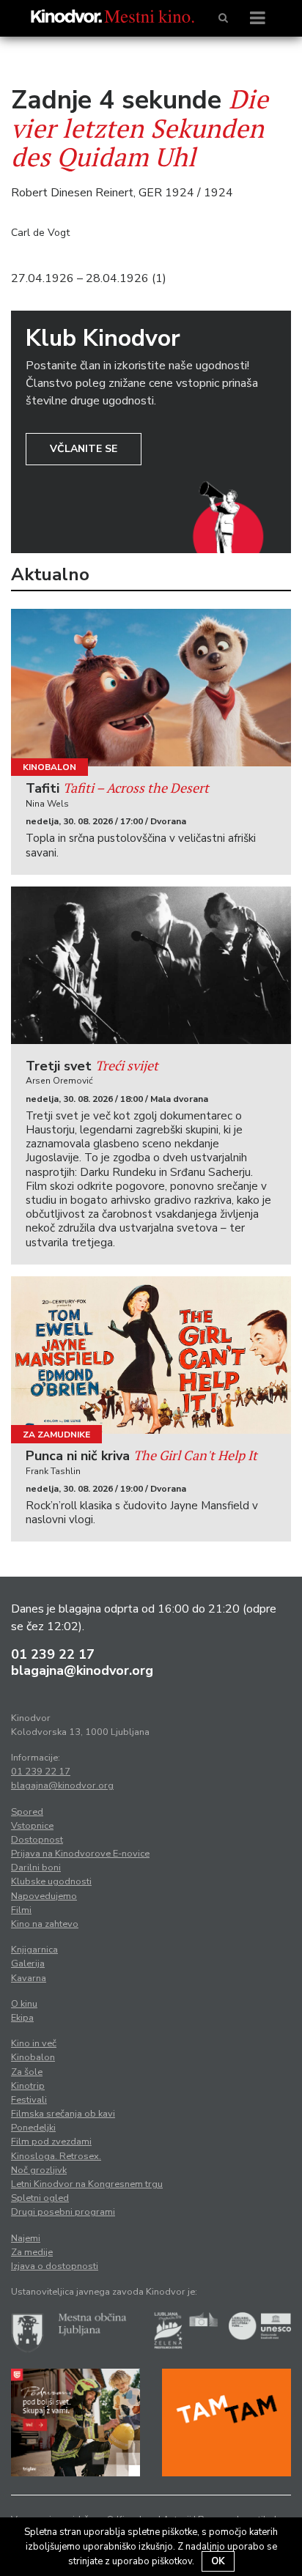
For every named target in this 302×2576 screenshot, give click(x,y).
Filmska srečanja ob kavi (63, 2114)
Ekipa (22, 2018)
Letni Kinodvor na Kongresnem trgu (87, 2184)
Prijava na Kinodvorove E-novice (80, 1854)
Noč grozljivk (39, 2170)
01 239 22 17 (53, 1654)
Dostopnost (37, 1840)
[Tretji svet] (151, 965)
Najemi (26, 2238)
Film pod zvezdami (51, 2142)
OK (218, 2561)
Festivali (29, 2100)
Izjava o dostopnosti (55, 2266)
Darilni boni (36, 1868)
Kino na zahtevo (45, 1924)
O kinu (24, 2004)
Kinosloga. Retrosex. (56, 2156)
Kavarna (29, 1978)
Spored (27, 1812)
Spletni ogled (40, 2198)
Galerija (28, 1964)
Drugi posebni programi (63, 2212)
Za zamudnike (56, 1435)
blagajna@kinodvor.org (82, 1670)
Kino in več (34, 2043)
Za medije (32, 2252)
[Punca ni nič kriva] (151, 1355)
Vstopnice (32, 1826)
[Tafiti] (151, 688)
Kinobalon (49, 767)
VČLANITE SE (84, 449)
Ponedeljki (33, 2128)
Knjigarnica (34, 1950)
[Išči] (223, 18)
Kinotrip (28, 2086)
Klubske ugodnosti (51, 1881)
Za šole (27, 2072)
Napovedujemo (44, 1896)
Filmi (21, 1910)
